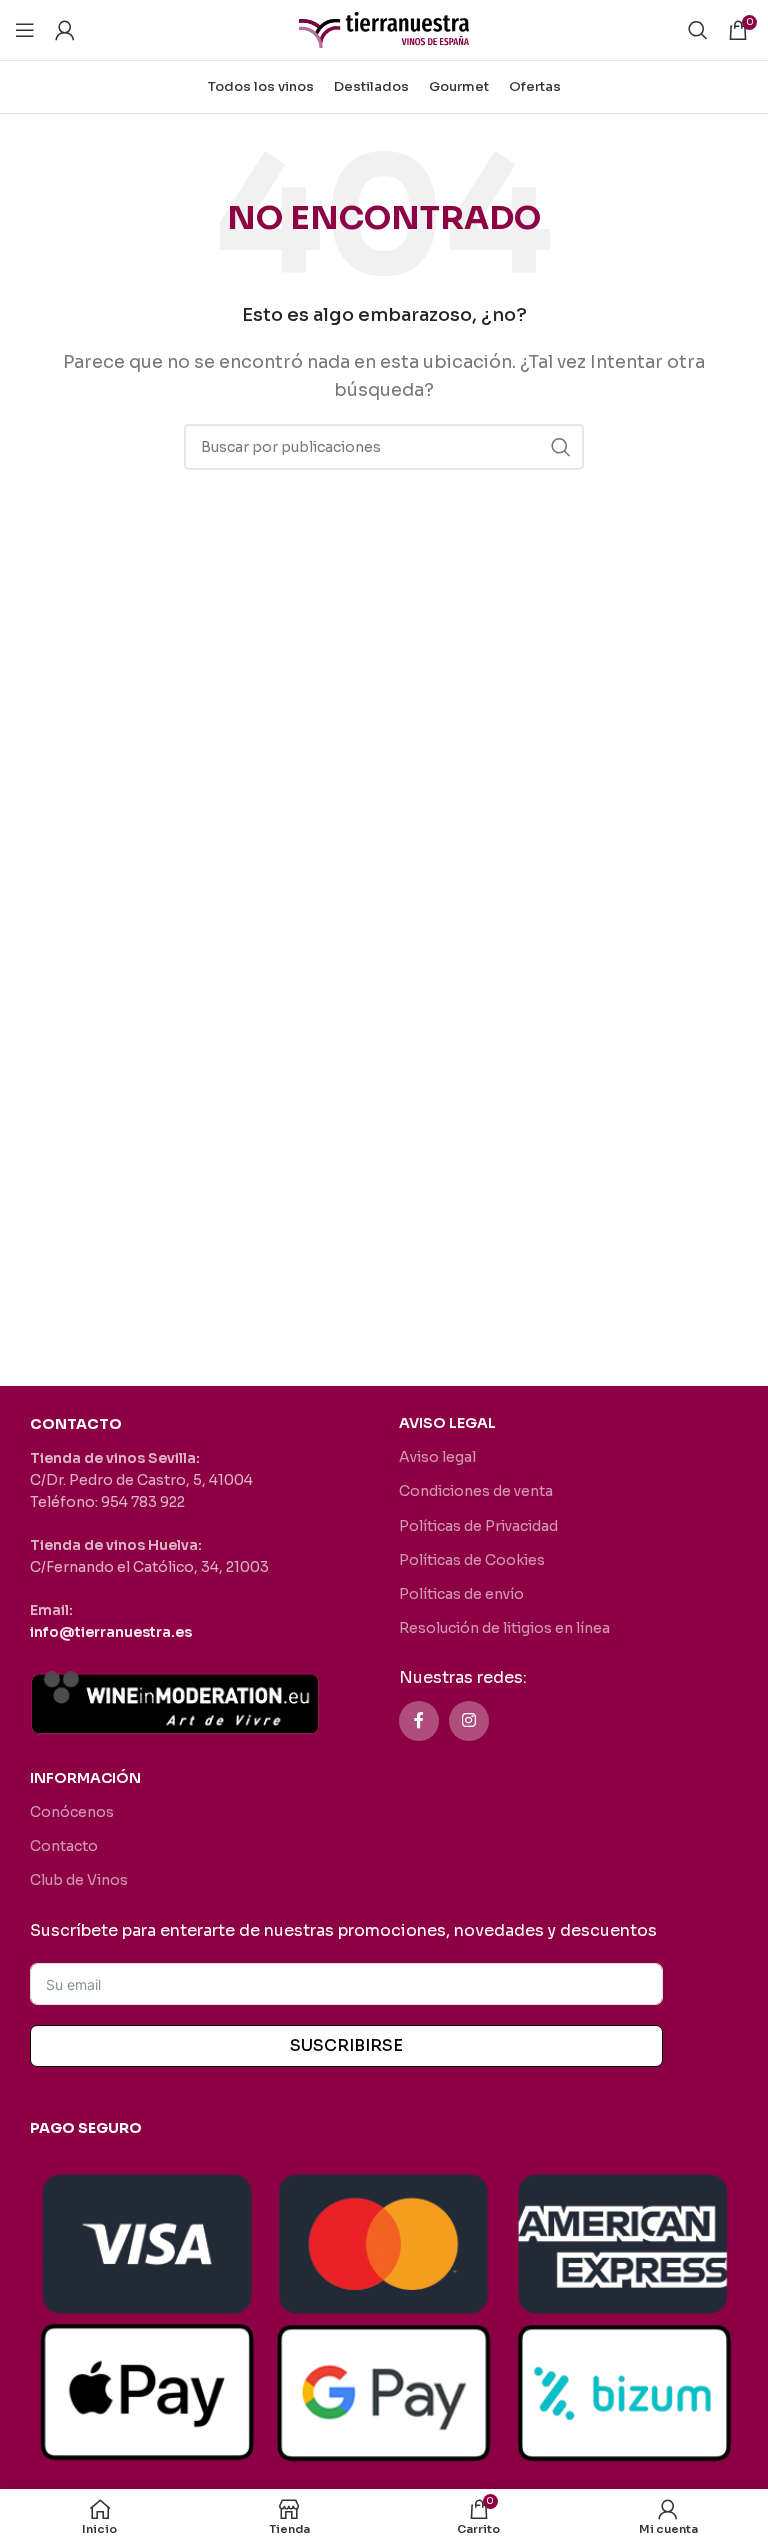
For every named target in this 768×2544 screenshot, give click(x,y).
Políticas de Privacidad (478, 1526)
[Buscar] (698, 30)
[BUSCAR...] (561, 447)
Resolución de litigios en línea (504, 1628)
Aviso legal (437, 1457)
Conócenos (72, 1812)
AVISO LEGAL (447, 1423)
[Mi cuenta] (65, 30)
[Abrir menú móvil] (25, 30)
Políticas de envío (461, 1594)
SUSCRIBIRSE (346, 2045)
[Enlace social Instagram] (469, 1721)
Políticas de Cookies (472, 1560)
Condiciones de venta (476, 1491)
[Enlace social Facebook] (419, 1721)
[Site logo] (384, 28)
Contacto (64, 1846)
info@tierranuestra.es (111, 1632)
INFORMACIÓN (85, 1778)
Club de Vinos (79, 1880)
